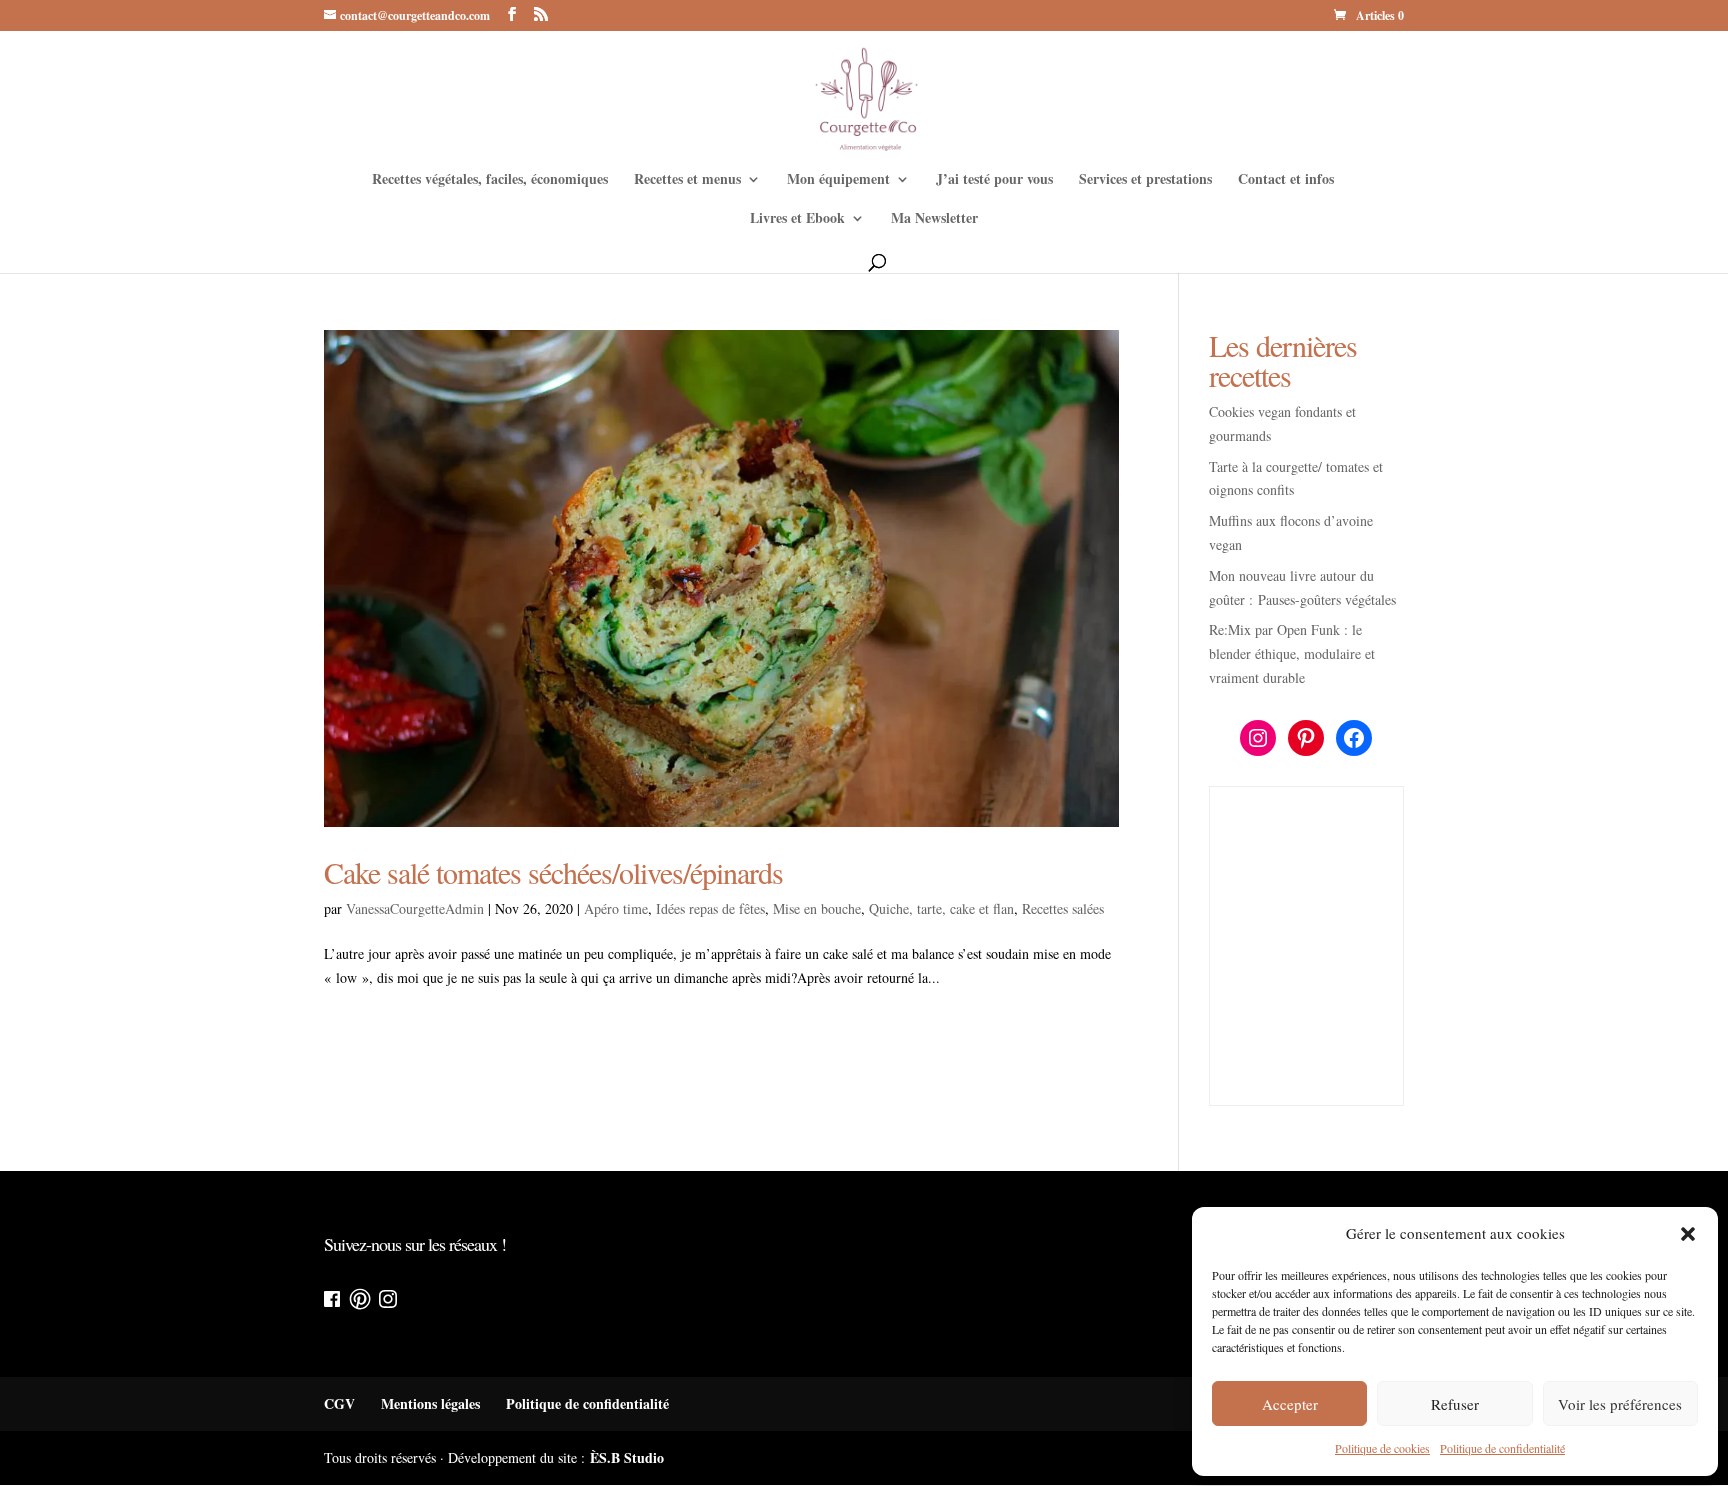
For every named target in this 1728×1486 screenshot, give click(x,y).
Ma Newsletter (934, 219)
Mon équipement (838, 180)
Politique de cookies (1382, 1448)
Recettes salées (1063, 908)
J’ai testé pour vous (994, 180)
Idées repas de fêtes (710, 908)
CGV (339, 1403)
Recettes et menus (687, 180)
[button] (1688, 1234)
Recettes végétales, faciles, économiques (490, 180)
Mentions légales (430, 1403)
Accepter (1290, 1404)
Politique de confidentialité (1502, 1448)
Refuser (1455, 1404)
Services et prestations (1145, 180)
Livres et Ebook (797, 219)
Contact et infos (1286, 180)
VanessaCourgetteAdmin (415, 908)
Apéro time (616, 908)
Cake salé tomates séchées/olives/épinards (553, 872)
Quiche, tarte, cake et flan (941, 908)
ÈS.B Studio (627, 1457)
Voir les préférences (1620, 1404)
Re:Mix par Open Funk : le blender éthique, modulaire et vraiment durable (1292, 653)
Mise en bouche (817, 908)
